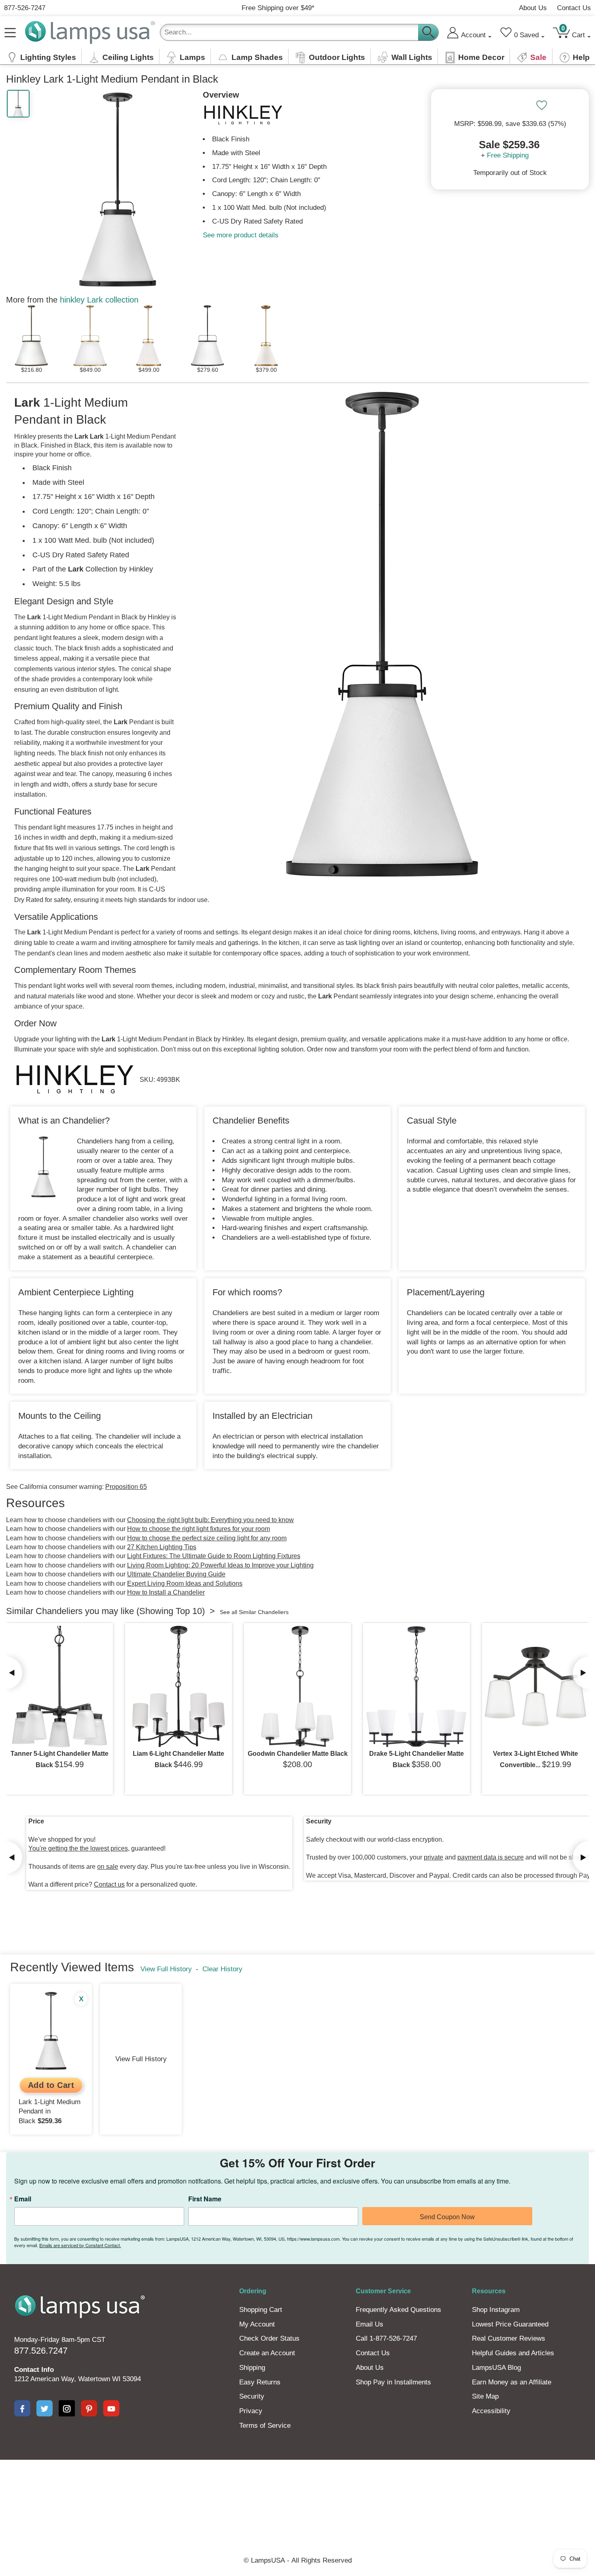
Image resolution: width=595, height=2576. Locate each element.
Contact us (109, 1884)
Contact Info (34, 2370)
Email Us (370, 2324)
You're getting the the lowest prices (78, 1848)
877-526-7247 (25, 8)
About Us (533, 8)
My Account (257, 2324)
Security (252, 2396)
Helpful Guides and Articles (513, 2353)
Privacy (251, 2411)
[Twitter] (45, 2408)
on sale (108, 1867)
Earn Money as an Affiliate (512, 2382)
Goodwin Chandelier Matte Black (298, 1754)
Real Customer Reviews (509, 2338)
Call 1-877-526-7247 (386, 2338)
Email (23, 2199)
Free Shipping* (278, 8)
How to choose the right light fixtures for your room (199, 1529)
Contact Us (574, 8)
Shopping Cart (261, 2310)
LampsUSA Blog (496, 2368)
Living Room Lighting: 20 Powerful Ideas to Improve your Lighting (220, 1565)
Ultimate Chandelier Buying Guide (176, 1574)
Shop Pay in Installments (393, 2382)
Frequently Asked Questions (398, 2310)
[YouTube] (111, 2408)
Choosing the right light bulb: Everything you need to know (210, 1520)
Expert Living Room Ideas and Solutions (185, 1583)
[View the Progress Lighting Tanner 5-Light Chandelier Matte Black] (59, 1687)
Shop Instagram (496, 2310)
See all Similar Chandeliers (254, 1612)
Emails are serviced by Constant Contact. (80, 2245)
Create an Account (267, 2353)
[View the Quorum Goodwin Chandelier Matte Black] (297, 1687)
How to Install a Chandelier (166, 1592)
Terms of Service (265, 2426)
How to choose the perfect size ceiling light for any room (207, 1538)
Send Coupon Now (447, 2217)
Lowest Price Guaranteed (510, 2324)
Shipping (252, 2368)
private (433, 1857)
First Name (205, 2199)
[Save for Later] (542, 105)
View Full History (166, 1969)
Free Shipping (508, 155)
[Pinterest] (89, 2408)
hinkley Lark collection (99, 300)
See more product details (241, 235)
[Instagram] (67, 2408)
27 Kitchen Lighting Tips (162, 1547)
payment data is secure (491, 1857)
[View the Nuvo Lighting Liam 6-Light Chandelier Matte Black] (178, 1687)
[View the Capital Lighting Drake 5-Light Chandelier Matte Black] (416, 1687)
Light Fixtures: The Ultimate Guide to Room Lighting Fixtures (214, 1556)
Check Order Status (269, 2338)
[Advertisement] (297, 2488)
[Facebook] (22, 2408)
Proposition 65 (126, 1487)
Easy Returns (260, 2382)
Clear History (222, 1969)
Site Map (485, 2396)
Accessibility (491, 2411)
